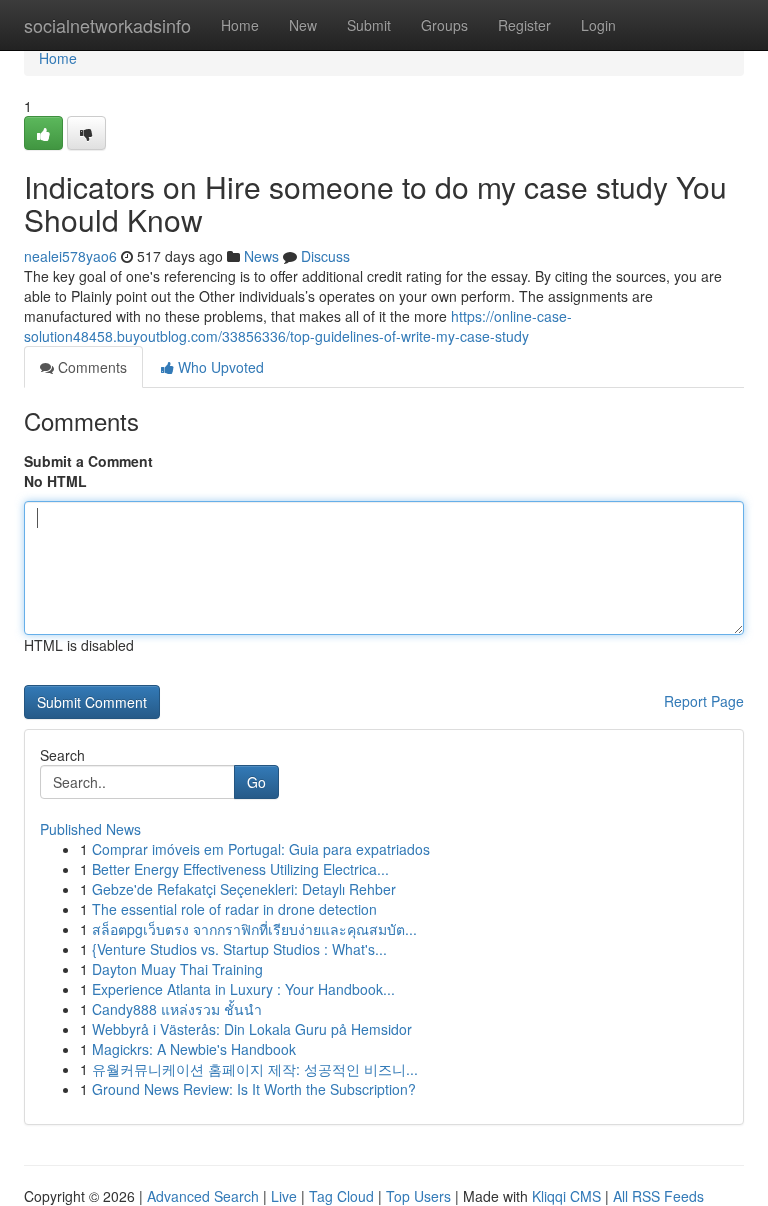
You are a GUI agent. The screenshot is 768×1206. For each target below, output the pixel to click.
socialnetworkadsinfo (107, 25)
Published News (90, 829)
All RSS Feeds (658, 1196)
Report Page (704, 701)
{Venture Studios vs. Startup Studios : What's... (239, 949)
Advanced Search (203, 1196)
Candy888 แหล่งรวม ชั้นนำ (177, 1009)
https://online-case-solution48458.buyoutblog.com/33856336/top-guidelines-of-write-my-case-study (298, 326)
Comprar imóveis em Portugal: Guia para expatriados (261, 849)
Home (240, 25)
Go (256, 782)
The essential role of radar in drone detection (234, 909)
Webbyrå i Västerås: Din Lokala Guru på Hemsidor (252, 1029)
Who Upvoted (219, 367)
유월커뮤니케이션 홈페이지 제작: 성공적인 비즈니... (255, 1069)
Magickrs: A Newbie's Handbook (194, 1049)
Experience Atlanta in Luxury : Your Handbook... (243, 989)
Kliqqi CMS (566, 1196)
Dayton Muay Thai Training (177, 969)
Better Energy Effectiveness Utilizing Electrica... (240, 869)
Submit (369, 25)
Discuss (325, 256)
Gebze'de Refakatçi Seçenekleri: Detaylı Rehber (244, 889)
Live (284, 1196)
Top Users (418, 1196)
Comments (90, 367)
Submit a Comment (88, 461)
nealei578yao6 (70, 256)
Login (598, 25)
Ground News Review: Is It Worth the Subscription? (254, 1089)
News (261, 256)
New (303, 25)
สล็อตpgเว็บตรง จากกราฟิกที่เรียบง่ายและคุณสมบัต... (254, 929)
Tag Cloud (341, 1196)
